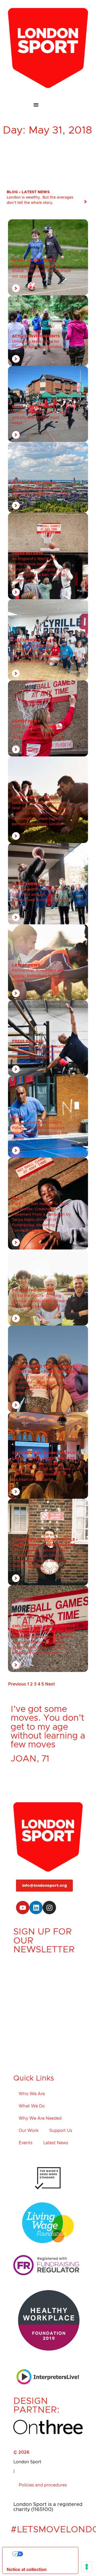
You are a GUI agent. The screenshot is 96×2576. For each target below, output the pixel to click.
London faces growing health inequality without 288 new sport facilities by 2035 (39, 1052)
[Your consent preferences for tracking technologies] (87, 2567)
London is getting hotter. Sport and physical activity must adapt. (41, 418)
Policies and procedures (43, 2485)
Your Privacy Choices (46, 2554)
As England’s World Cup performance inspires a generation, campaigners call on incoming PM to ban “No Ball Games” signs (41, 570)
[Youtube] (23, 1908)
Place (50, 640)
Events (26, 2143)
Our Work (29, 2131)
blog (12, 192)
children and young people (43, 1366)
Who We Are (32, 2094)
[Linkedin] (36, 1908)
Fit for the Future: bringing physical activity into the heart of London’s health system (39, 1301)
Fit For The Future (33, 1291)
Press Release (28, 554)
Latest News (36, 192)
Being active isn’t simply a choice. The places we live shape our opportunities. (41, 271)
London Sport (27, 2462)
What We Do (32, 2106)
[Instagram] (49, 1908)
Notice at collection (27, 2569)
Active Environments (36, 336)
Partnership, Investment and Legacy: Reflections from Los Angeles (38, 976)
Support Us (61, 2131)
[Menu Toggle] (48, 105)
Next (50, 1684)
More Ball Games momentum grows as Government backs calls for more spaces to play (39, 732)
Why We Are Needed (40, 2118)
